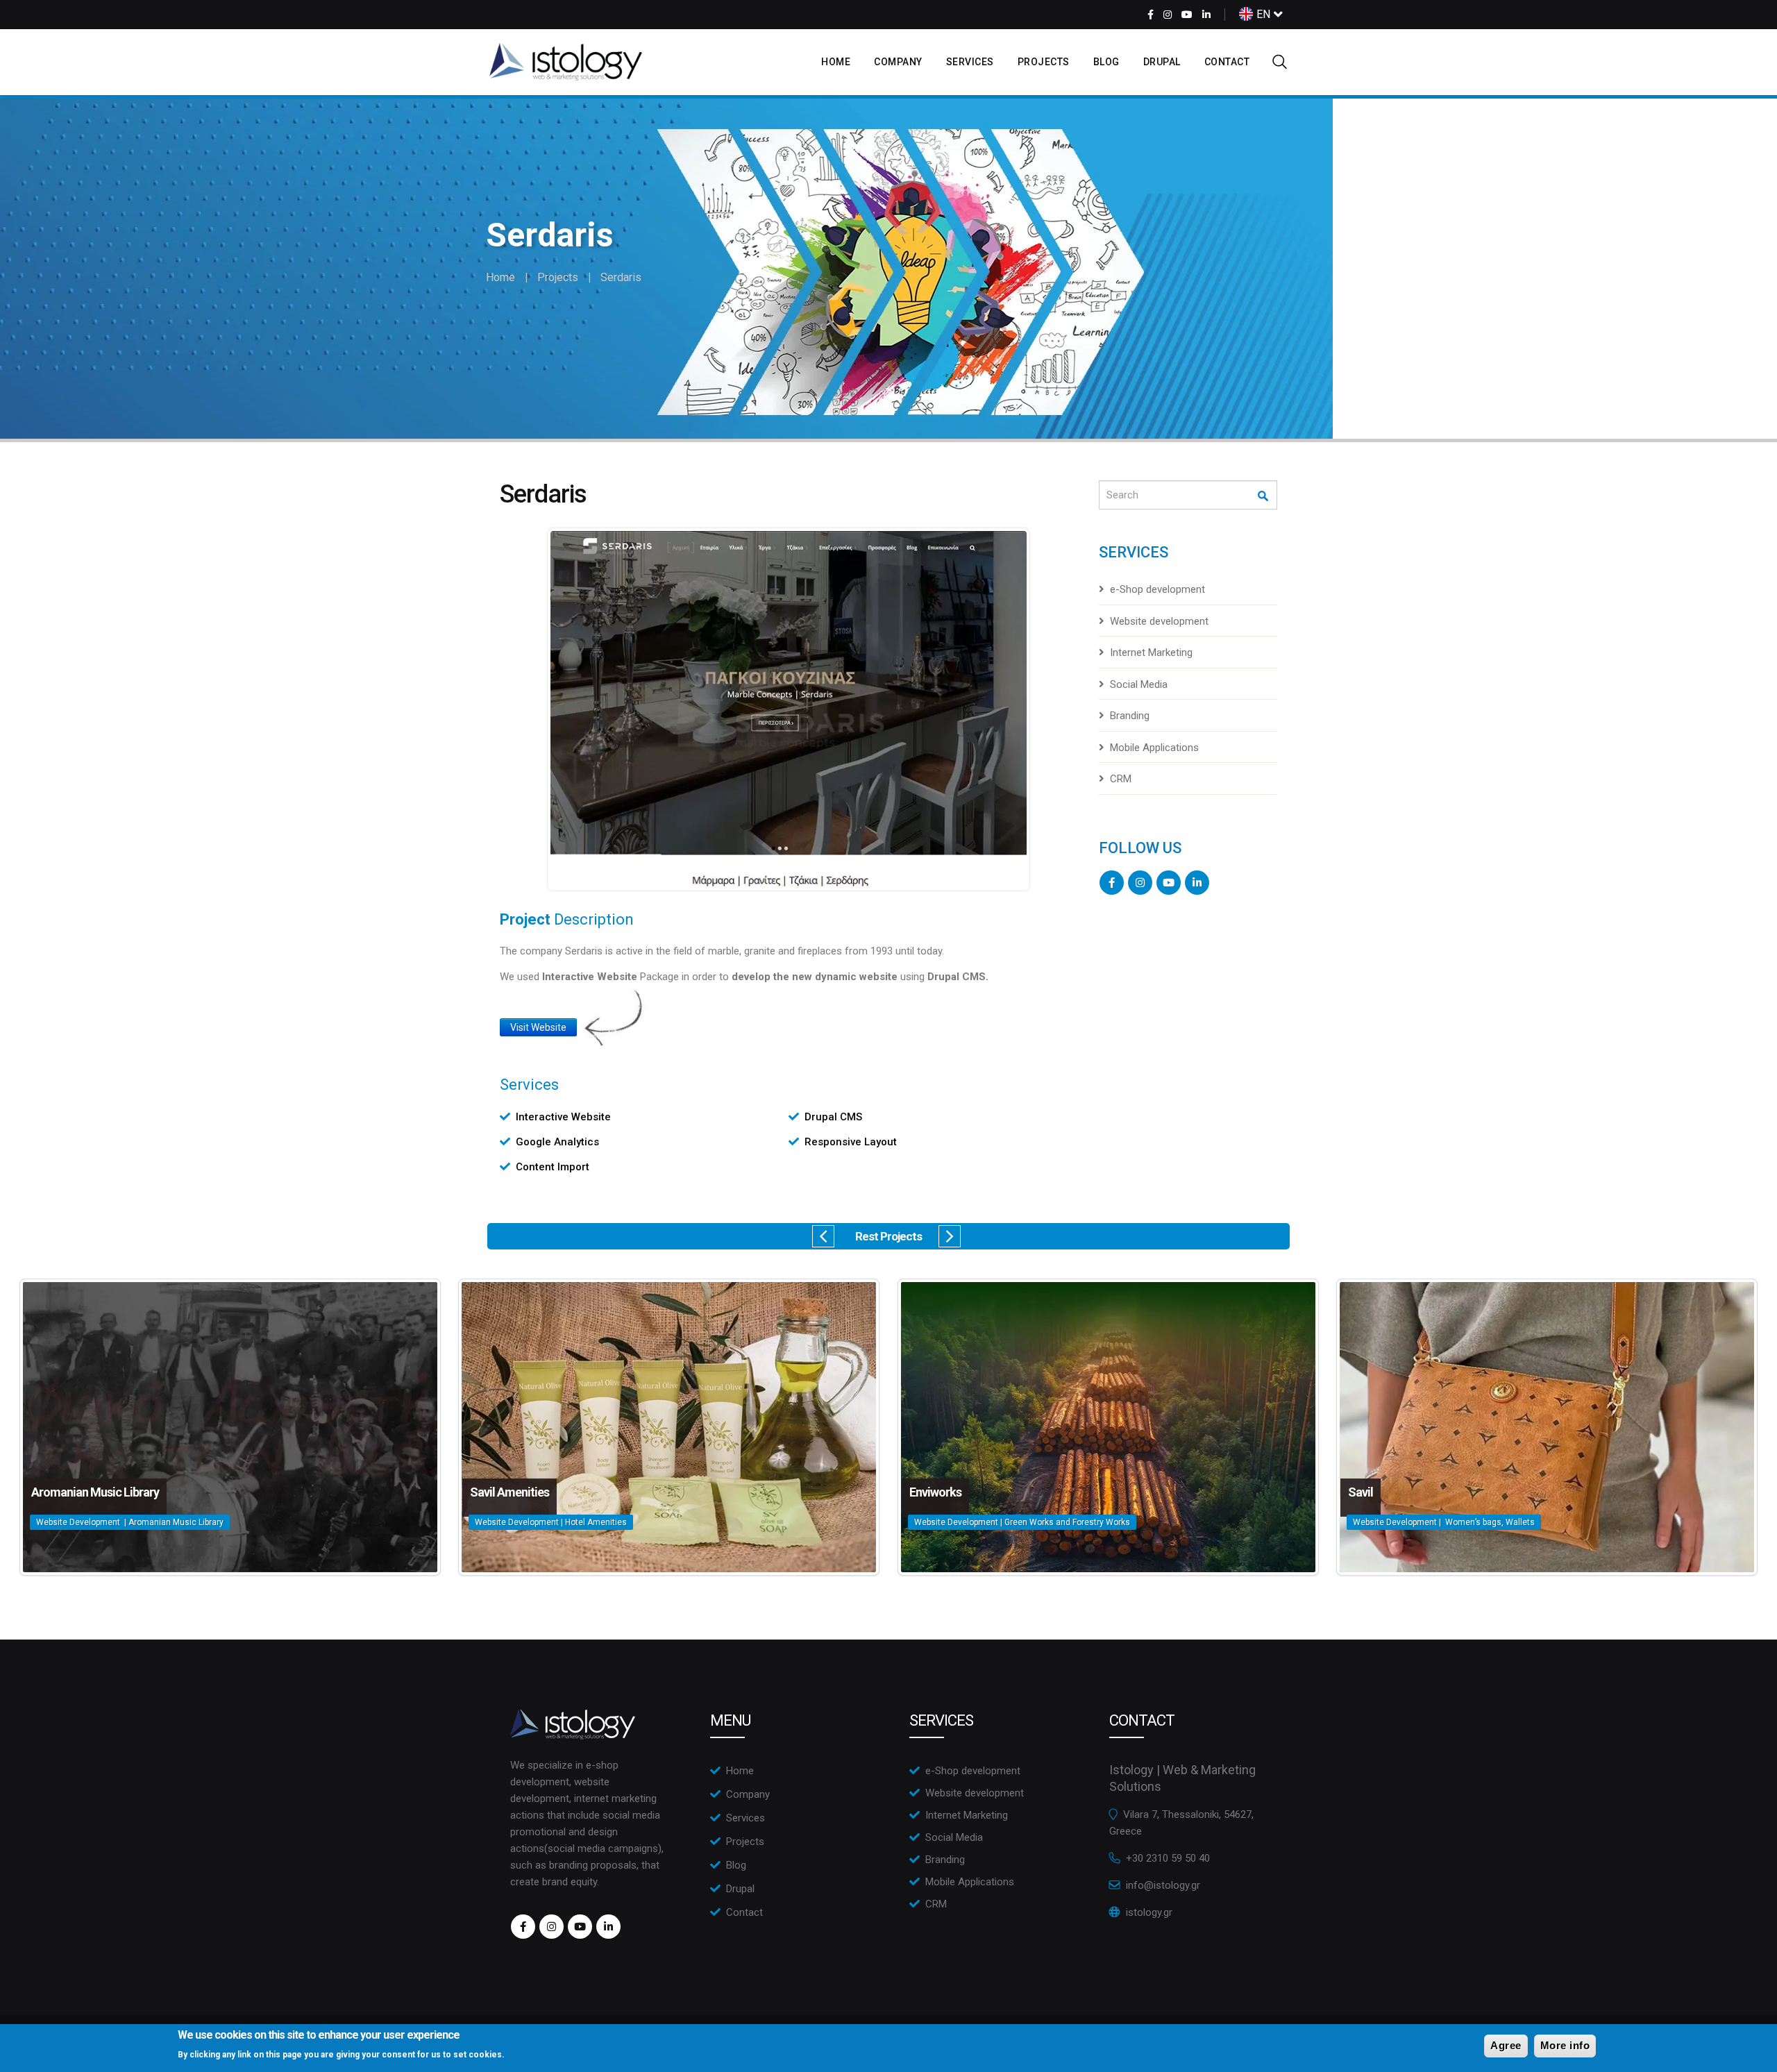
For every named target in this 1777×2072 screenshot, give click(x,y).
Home (836, 62)
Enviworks (935, 1492)
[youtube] (1187, 15)
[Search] (1264, 496)
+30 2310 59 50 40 (1168, 1858)
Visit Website (538, 1027)
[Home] (566, 62)
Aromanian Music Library (95, 1492)
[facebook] (1151, 15)
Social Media (1139, 684)
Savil (1361, 1492)
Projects (1044, 62)
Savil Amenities (509, 1492)
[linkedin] (1206, 15)
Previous (823, 1236)
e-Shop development (1157, 589)
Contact (1227, 62)
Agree (1506, 2045)
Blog (1106, 62)
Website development (1159, 621)
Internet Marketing (1151, 652)
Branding (1130, 716)
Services (970, 62)
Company (898, 62)
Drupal (1162, 62)
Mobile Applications (1154, 748)
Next (950, 1236)
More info (1565, 2045)
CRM (1121, 779)
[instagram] (1168, 15)
